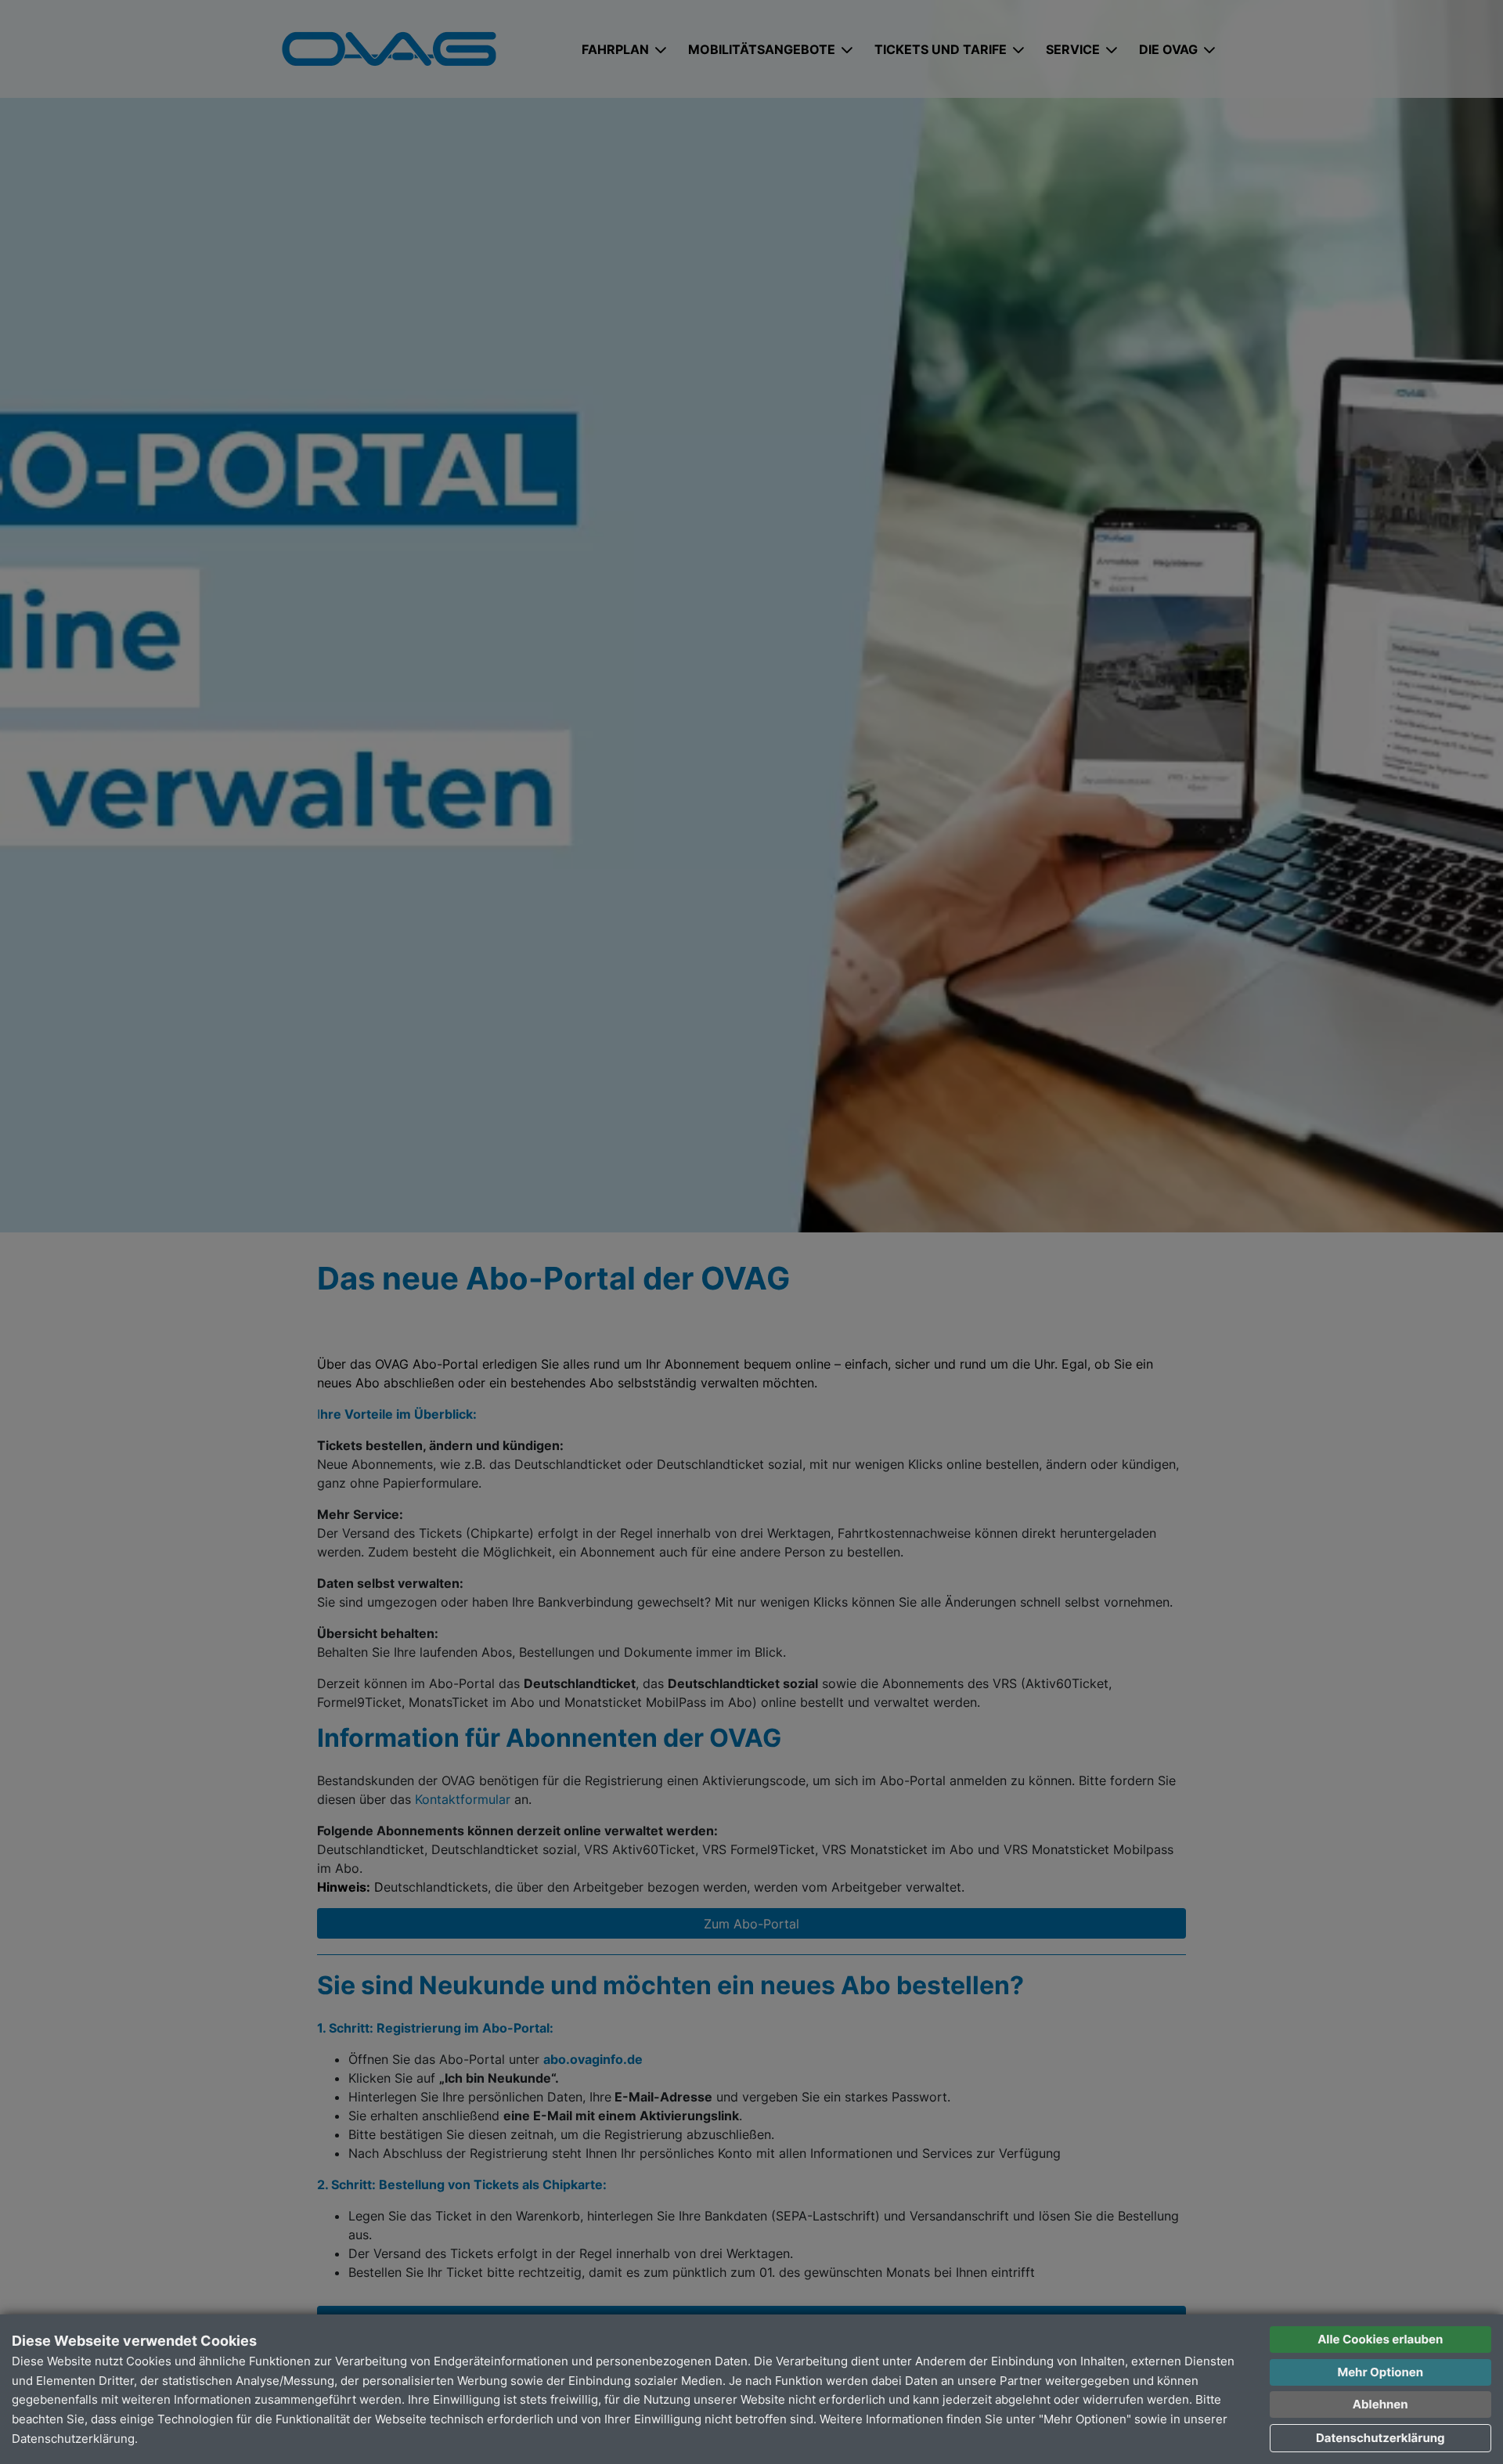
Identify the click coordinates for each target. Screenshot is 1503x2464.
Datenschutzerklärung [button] (1380, 2438)
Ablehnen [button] (1380, 2404)
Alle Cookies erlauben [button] (1380, 2339)
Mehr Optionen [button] (1380, 2372)
